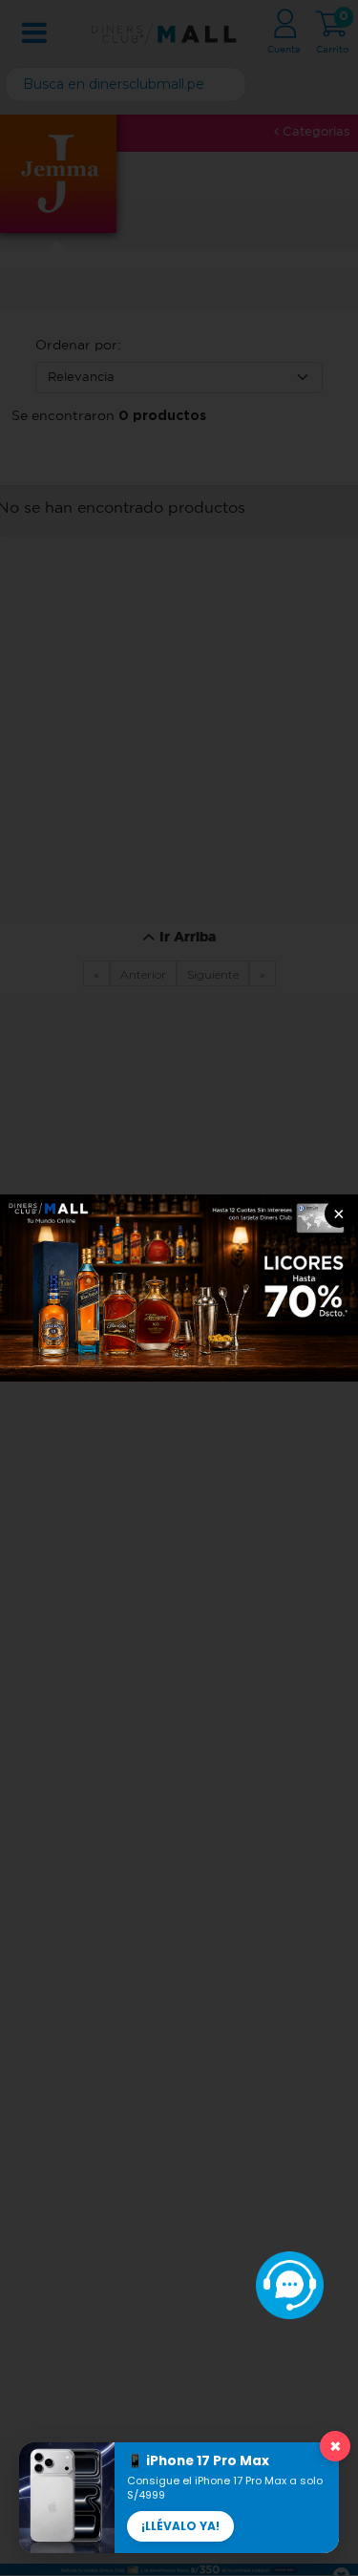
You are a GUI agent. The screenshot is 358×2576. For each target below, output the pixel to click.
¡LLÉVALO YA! (180, 2526)
